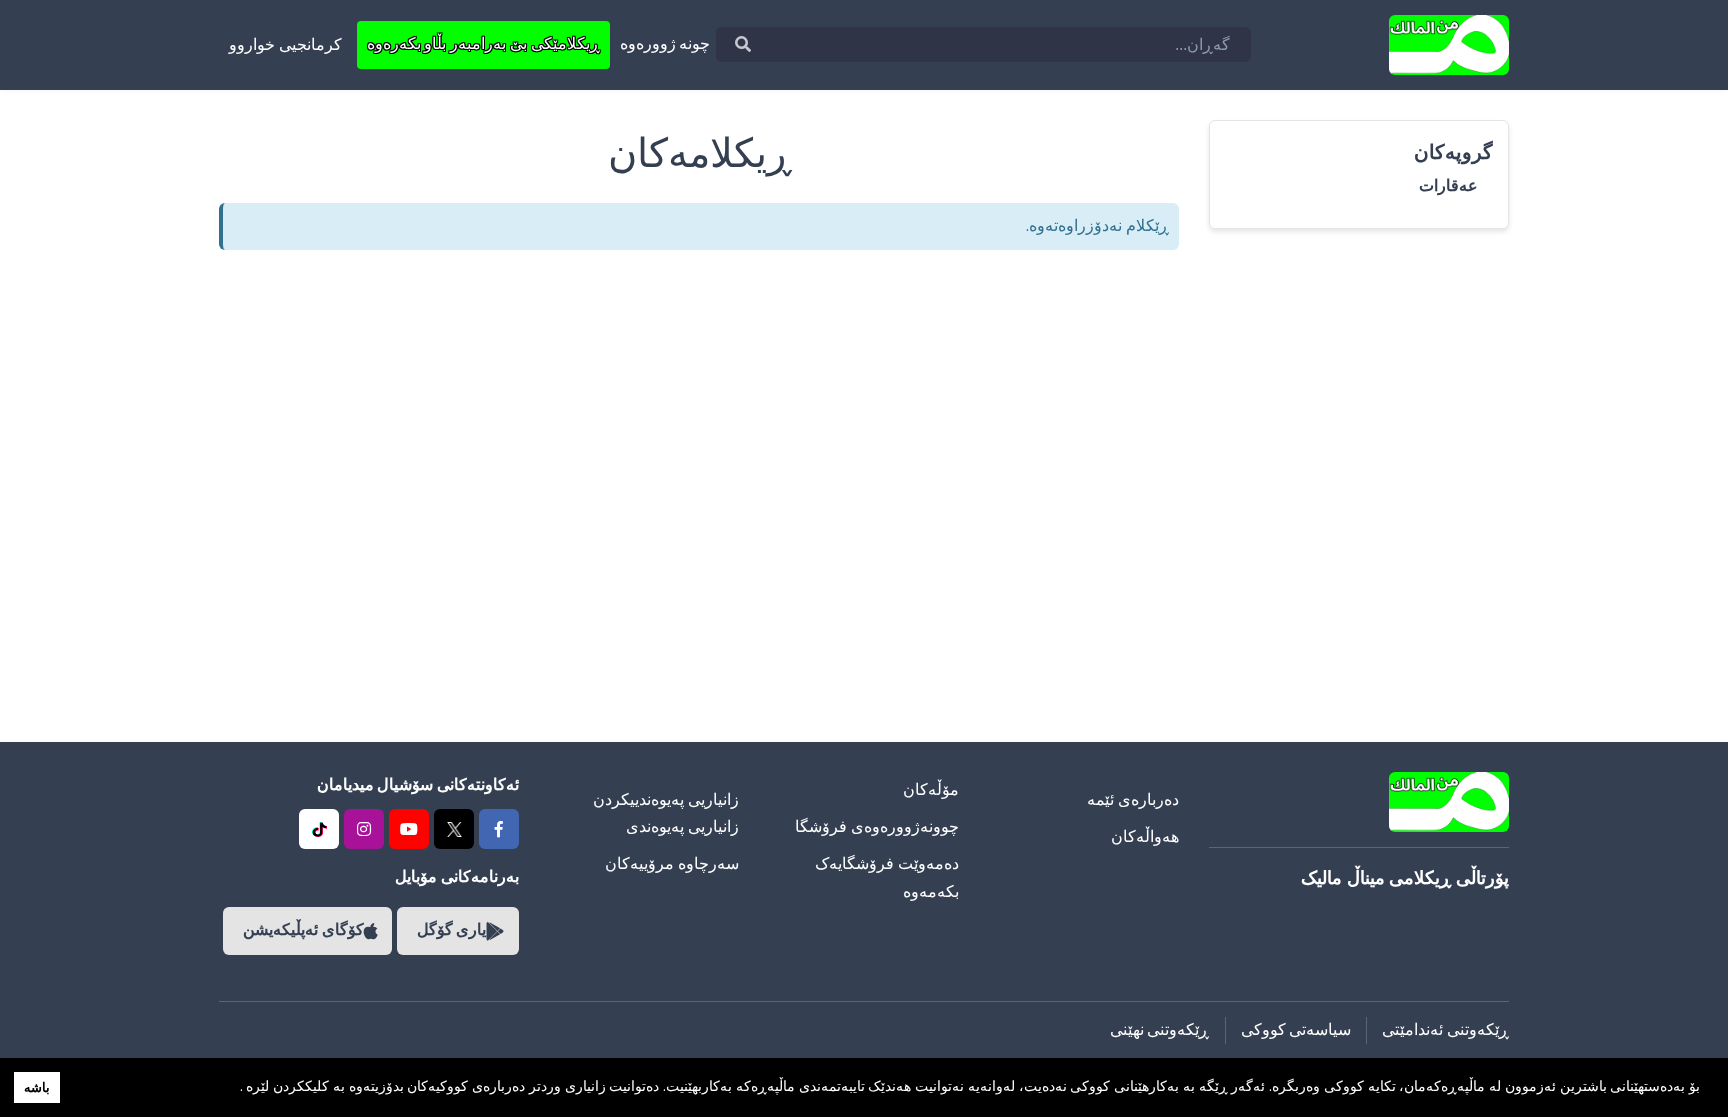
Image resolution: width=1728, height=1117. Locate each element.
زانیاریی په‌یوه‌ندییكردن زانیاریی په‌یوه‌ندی (666, 813)
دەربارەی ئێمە (1133, 800)
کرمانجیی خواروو (285, 45)
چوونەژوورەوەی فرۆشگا (877, 827)
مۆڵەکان (931, 790)
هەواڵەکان (1145, 837)
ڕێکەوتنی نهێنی (1160, 1030)
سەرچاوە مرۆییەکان (672, 864)
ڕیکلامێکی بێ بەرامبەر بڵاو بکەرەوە (483, 44)
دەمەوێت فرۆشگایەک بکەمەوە (887, 877)
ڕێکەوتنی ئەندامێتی (1445, 1030)
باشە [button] (37, 1087)
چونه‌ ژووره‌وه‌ (665, 44)
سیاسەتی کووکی (1296, 1030)
